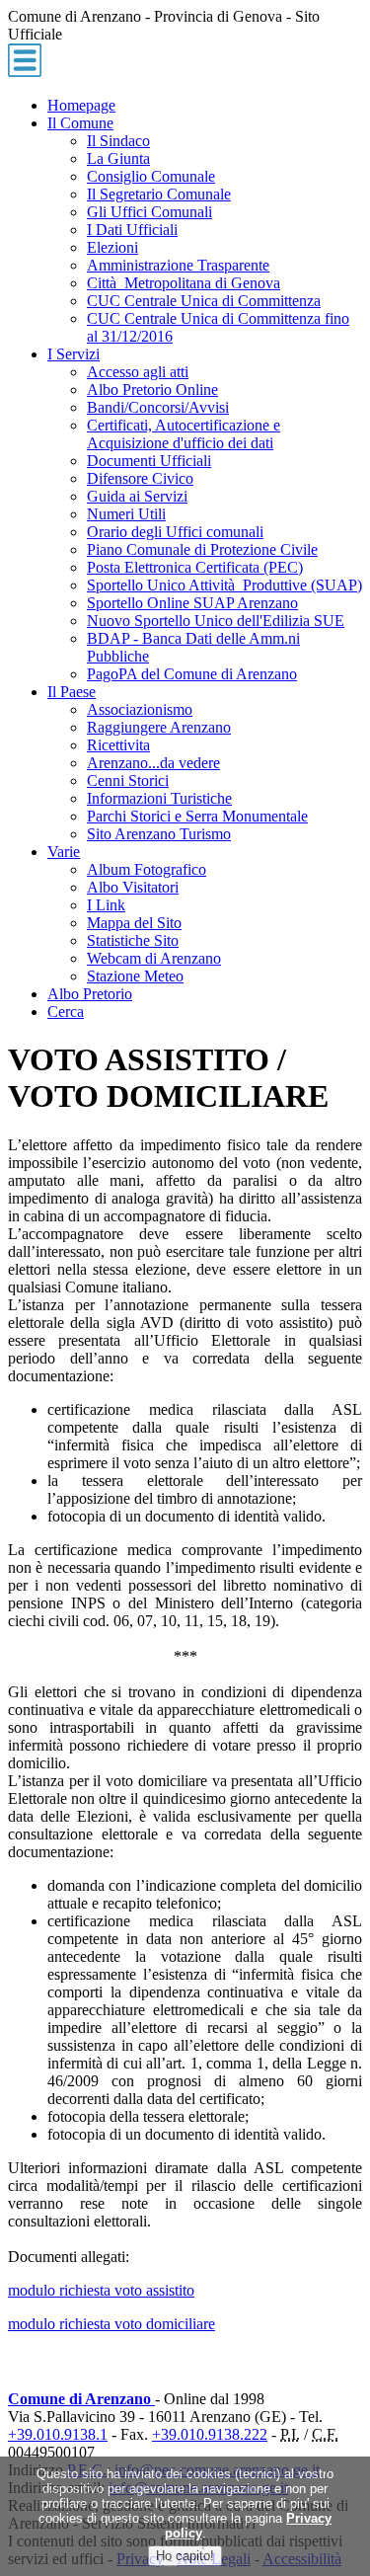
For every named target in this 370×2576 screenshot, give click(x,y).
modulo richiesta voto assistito (101, 2290)
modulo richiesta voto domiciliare (111, 2324)
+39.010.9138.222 (210, 2434)
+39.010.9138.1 (58, 2434)
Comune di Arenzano (81, 2399)
